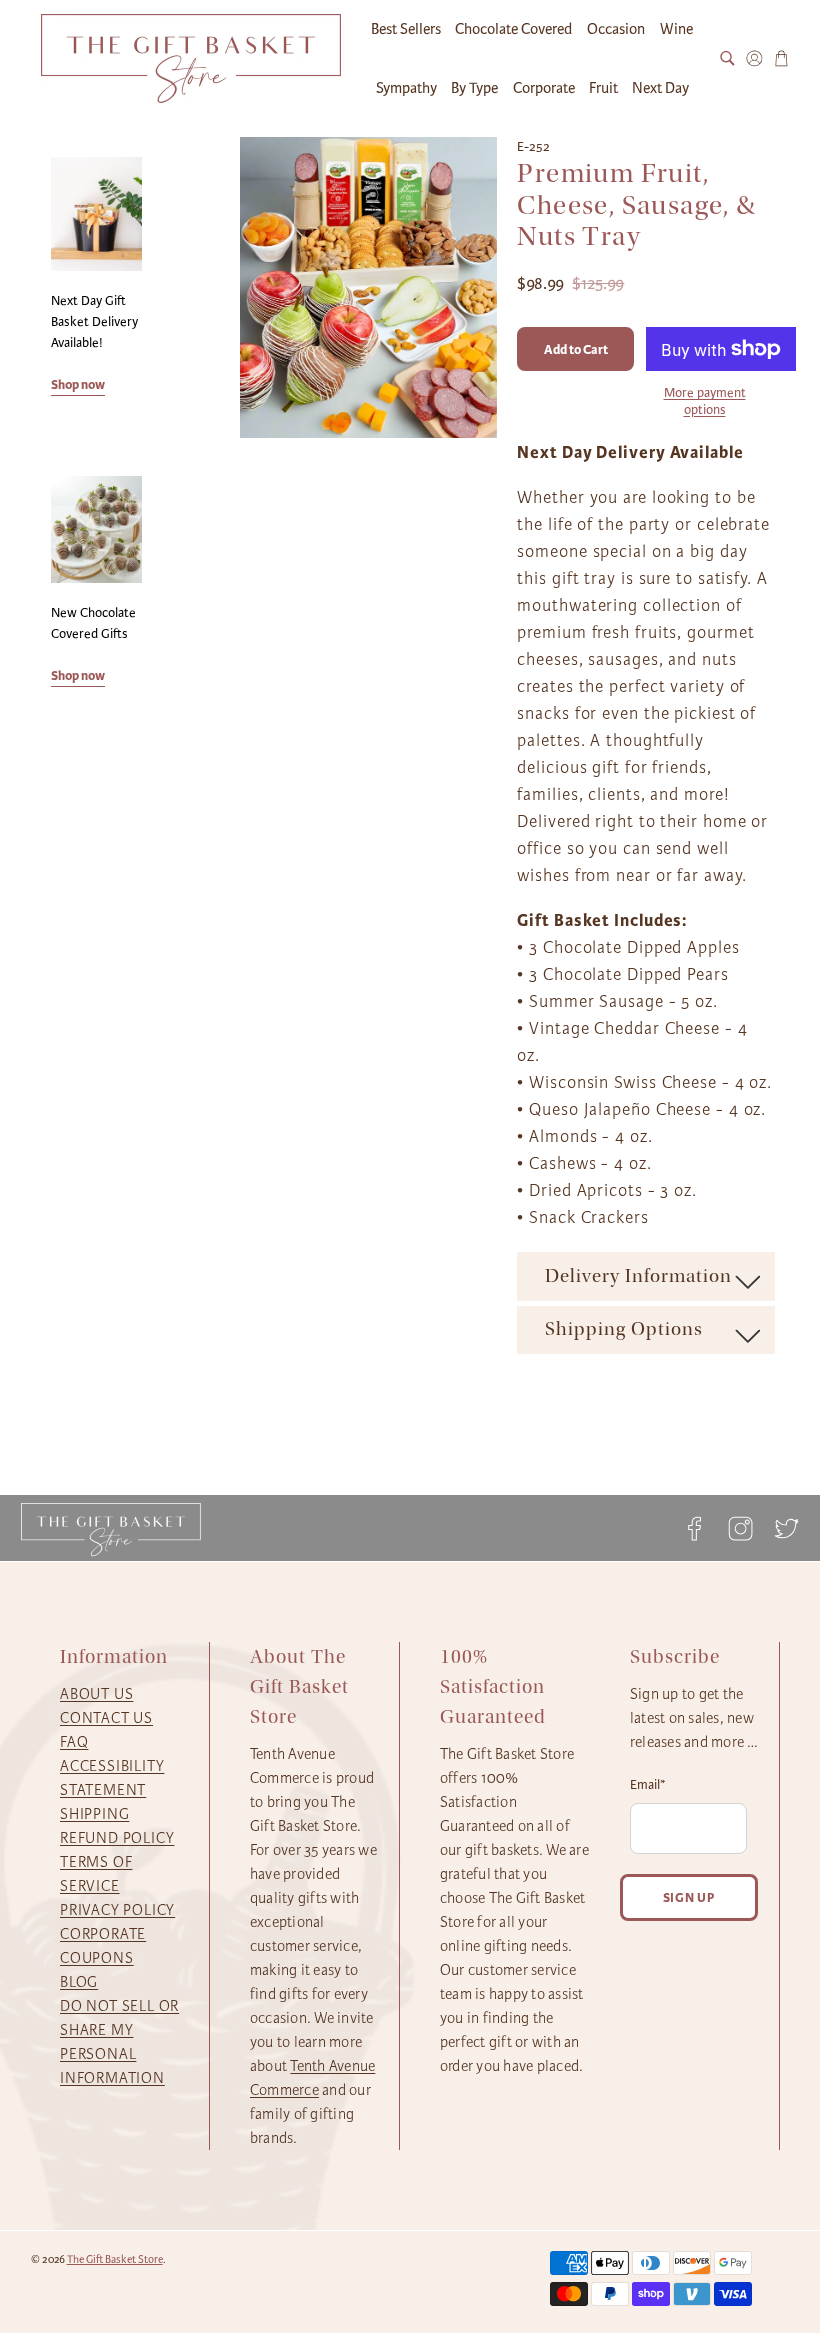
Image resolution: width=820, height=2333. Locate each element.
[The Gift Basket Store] (191, 58)
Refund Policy (117, 1838)
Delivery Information (638, 1276)
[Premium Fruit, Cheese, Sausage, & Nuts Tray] (369, 287)
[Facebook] (694, 1528)
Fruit (603, 88)
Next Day (660, 88)
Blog (79, 1982)
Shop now (78, 384)
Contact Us (106, 1718)
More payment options (705, 401)
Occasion (616, 29)
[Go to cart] (781, 58)
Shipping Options (624, 1329)
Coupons (97, 1958)
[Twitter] (782, 1528)
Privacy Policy (117, 1910)
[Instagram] (741, 1528)
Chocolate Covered (513, 29)
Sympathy (406, 88)
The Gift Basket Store (115, 2259)
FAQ (74, 1742)
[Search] (727, 58)
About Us (96, 1694)
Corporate (544, 88)
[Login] (754, 58)
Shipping (94, 1814)
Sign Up (689, 1897)
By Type (474, 88)
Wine (676, 29)
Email (648, 1785)
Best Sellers (406, 29)
